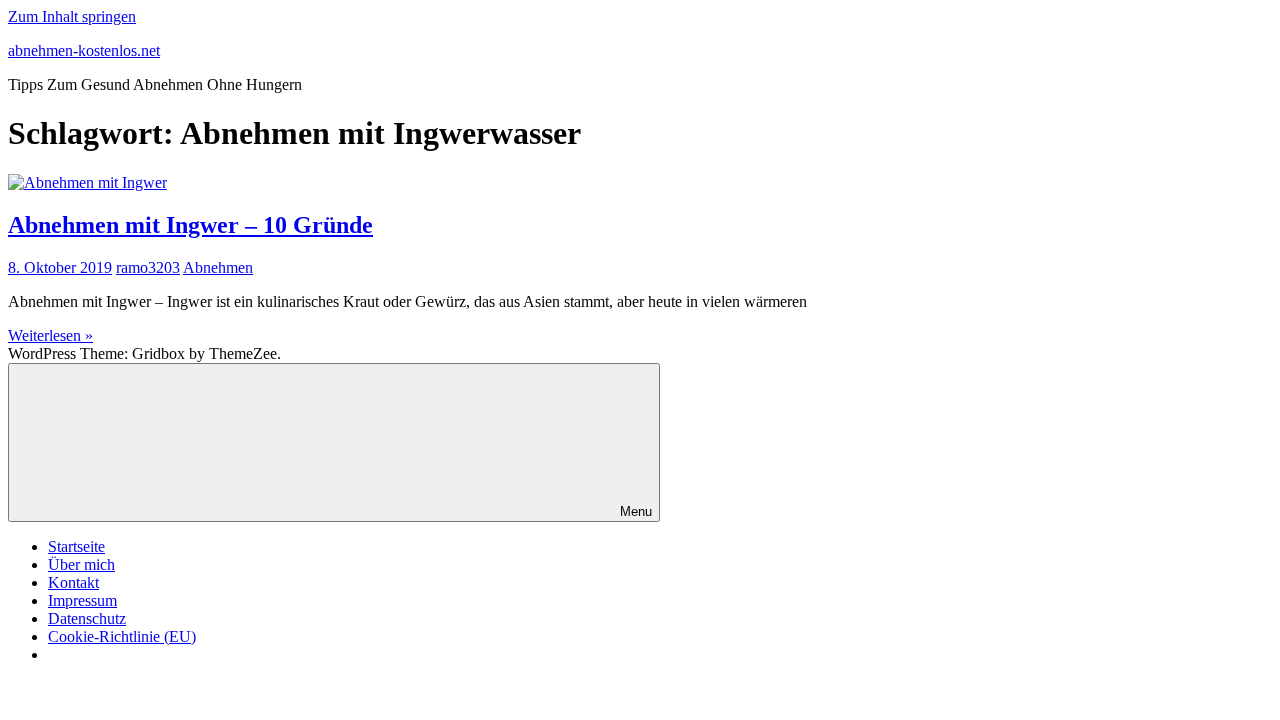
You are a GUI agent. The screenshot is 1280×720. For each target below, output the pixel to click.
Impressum (82, 600)
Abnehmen (218, 267)
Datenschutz (87, 618)
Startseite (76, 546)
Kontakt (73, 582)
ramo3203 (148, 267)
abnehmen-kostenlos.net (84, 50)
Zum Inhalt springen (72, 16)
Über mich (81, 564)
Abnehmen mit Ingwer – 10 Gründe (190, 225)
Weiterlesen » (50, 335)
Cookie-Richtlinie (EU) (122, 636)
